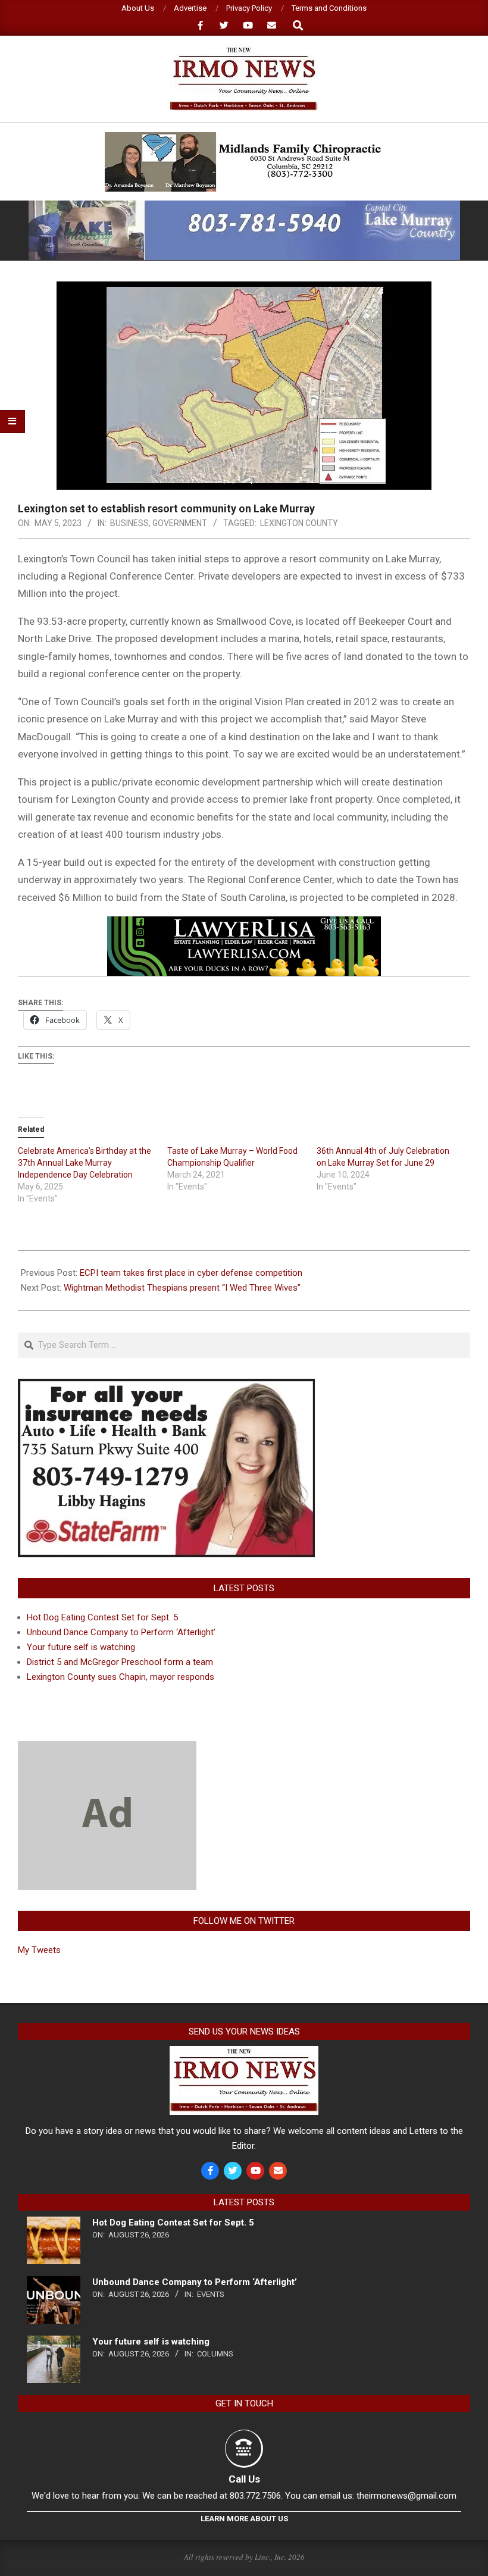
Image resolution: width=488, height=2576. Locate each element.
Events (211, 2294)
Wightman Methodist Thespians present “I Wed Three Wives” (182, 1288)
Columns (215, 2354)
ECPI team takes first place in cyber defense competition (191, 1273)
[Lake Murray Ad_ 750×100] (244, 206)
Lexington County (299, 523)
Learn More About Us (244, 2519)
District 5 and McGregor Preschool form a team (120, 1662)
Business (129, 523)
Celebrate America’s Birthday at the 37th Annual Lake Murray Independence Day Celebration (85, 1163)
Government (180, 523)
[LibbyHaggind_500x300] (166, 1386)
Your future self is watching (81, 1647)
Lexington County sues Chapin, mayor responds (121, 1677)
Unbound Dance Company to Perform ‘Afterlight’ (121, 1632)
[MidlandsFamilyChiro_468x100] (244, 137)
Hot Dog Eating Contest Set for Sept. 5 (102, 1617)
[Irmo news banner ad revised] (244, 925)
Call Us (244, 2479)
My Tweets (39, 1950)
